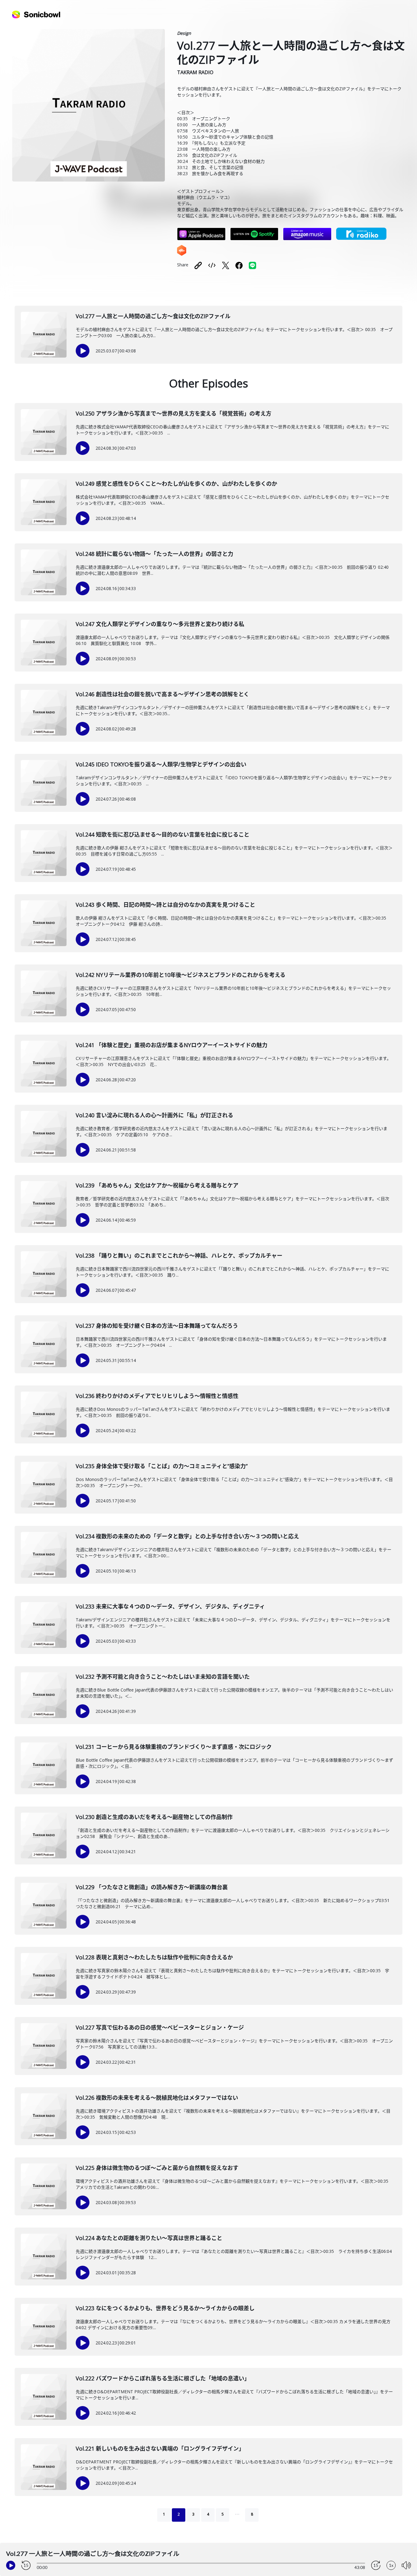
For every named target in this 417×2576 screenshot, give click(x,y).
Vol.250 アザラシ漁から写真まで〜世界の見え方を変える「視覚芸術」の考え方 (174, 413)
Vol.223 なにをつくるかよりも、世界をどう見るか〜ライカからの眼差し (165, 2308)
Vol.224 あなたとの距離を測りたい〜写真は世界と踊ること (149, 2238)
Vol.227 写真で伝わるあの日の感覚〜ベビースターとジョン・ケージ (160, 2027)
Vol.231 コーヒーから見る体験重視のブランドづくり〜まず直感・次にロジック (174, 1747)
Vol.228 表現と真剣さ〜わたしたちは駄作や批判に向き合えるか (154, 1957)
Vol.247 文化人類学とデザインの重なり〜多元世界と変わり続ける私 (160, 624)
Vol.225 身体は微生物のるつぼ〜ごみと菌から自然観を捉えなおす (157, 2168)
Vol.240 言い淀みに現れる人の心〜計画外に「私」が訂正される (154, 1115)
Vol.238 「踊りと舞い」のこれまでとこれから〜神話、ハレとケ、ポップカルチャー (179, 1256)
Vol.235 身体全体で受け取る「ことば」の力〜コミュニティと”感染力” (162, 1466)
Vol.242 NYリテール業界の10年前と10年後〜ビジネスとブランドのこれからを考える (181, 975)
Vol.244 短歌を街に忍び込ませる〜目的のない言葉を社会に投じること (163, 834)
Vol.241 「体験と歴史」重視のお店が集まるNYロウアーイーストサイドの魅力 (172, 1045)
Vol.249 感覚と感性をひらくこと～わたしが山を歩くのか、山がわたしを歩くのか (176, 484)
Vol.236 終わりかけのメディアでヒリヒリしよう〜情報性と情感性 (157, 1396)
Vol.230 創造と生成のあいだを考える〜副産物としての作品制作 (154, 1817)
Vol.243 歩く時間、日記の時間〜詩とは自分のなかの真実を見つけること (165, 905)
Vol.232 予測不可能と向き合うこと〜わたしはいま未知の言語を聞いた (163, 1677)
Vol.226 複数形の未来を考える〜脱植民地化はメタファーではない (157, 2098)
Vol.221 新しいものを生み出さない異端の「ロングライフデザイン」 (160, 2448)
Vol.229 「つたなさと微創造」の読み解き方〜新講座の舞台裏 (152, 1887)
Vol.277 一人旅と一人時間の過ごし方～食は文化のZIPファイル (153, 316)
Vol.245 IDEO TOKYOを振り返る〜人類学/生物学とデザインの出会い (161, 764)
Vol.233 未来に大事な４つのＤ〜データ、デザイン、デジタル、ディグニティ (170, 1606)
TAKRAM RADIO (195, 72)
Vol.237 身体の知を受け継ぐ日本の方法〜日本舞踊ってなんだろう (157, 1326)
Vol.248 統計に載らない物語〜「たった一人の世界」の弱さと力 (154, 554)
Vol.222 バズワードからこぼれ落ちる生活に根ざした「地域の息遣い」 (163, 2378)
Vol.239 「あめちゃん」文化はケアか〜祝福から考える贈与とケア (157, 1185)
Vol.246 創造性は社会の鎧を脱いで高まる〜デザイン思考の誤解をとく (162, 694)
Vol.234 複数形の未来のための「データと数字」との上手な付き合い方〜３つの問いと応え (187, 1536)
